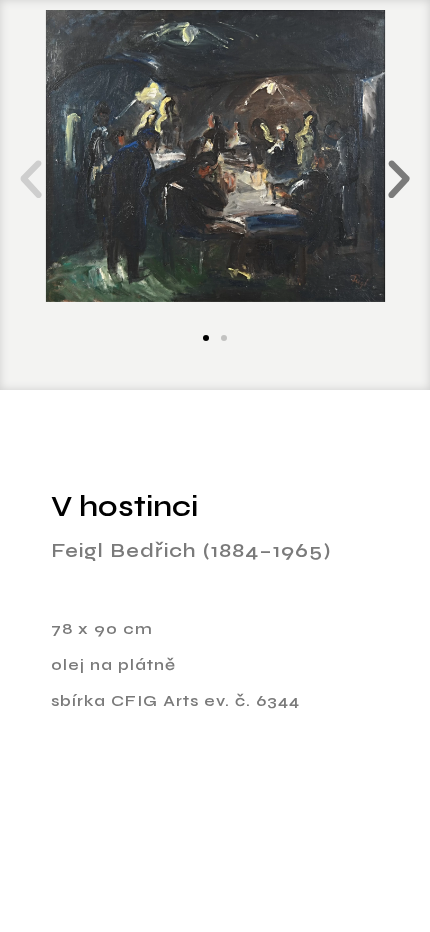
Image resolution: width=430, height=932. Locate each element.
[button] (31, 180)
